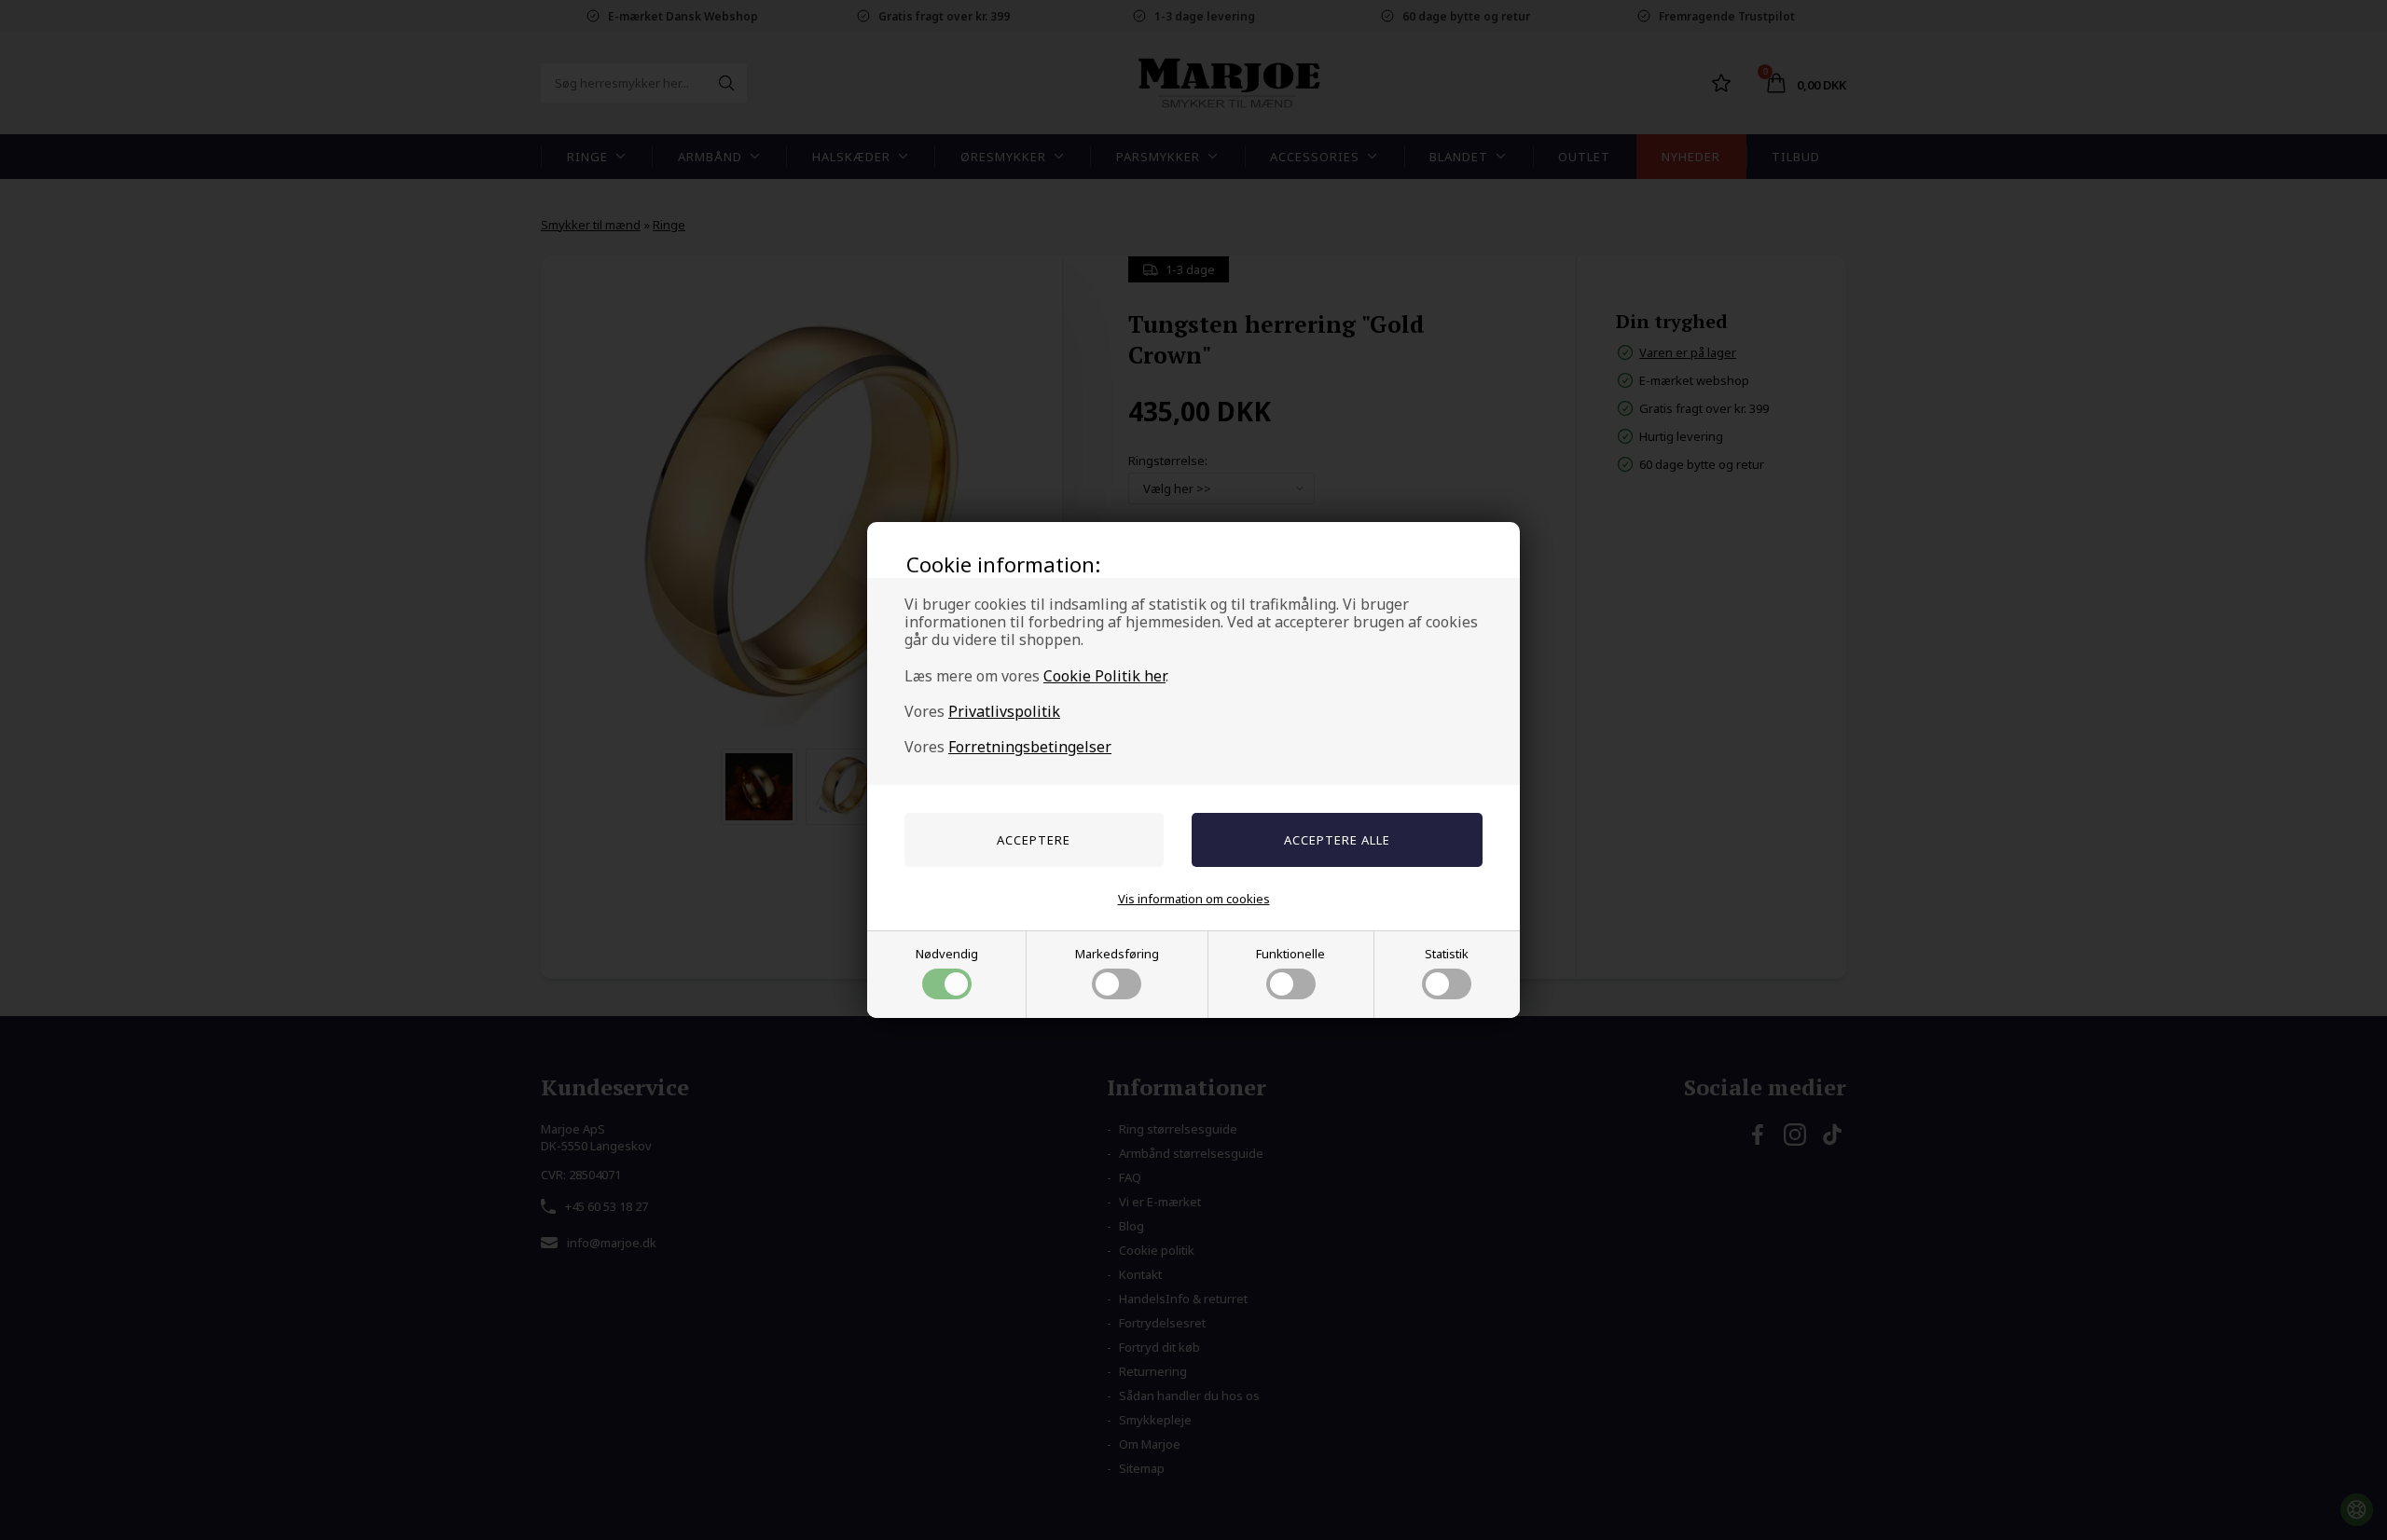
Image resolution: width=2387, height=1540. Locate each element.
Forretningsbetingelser (1030, 747)
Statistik (1447, 954)
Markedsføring (1117, 954)
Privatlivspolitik (1004, 711)
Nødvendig (947, 954)
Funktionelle (1290, 954)
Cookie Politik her (1104, 676)
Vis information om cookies (1194, 899)
